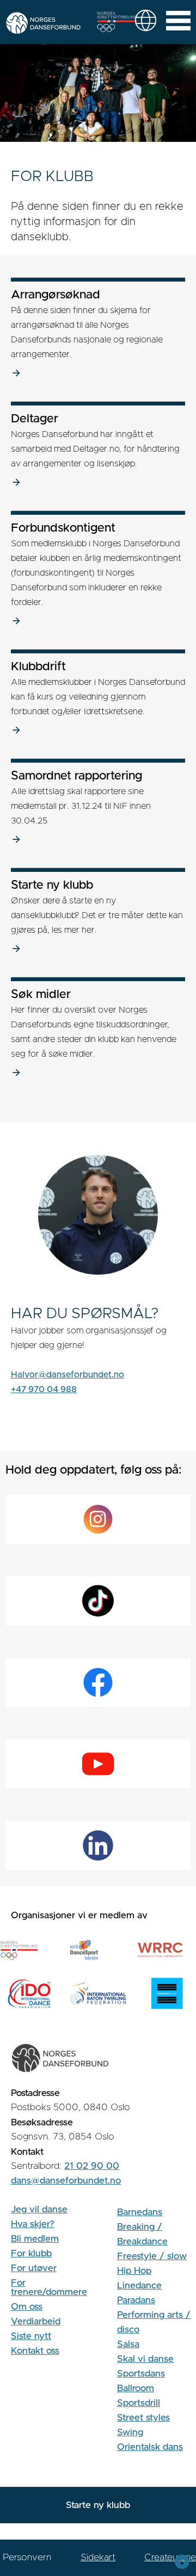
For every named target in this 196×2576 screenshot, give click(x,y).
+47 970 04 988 (44, 1389)
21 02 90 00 (92, 2166)
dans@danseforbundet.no (66, 2181)
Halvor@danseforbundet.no (68, 1375)
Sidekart (98, 2557)
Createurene (170, 2557)
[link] (146, 20)
